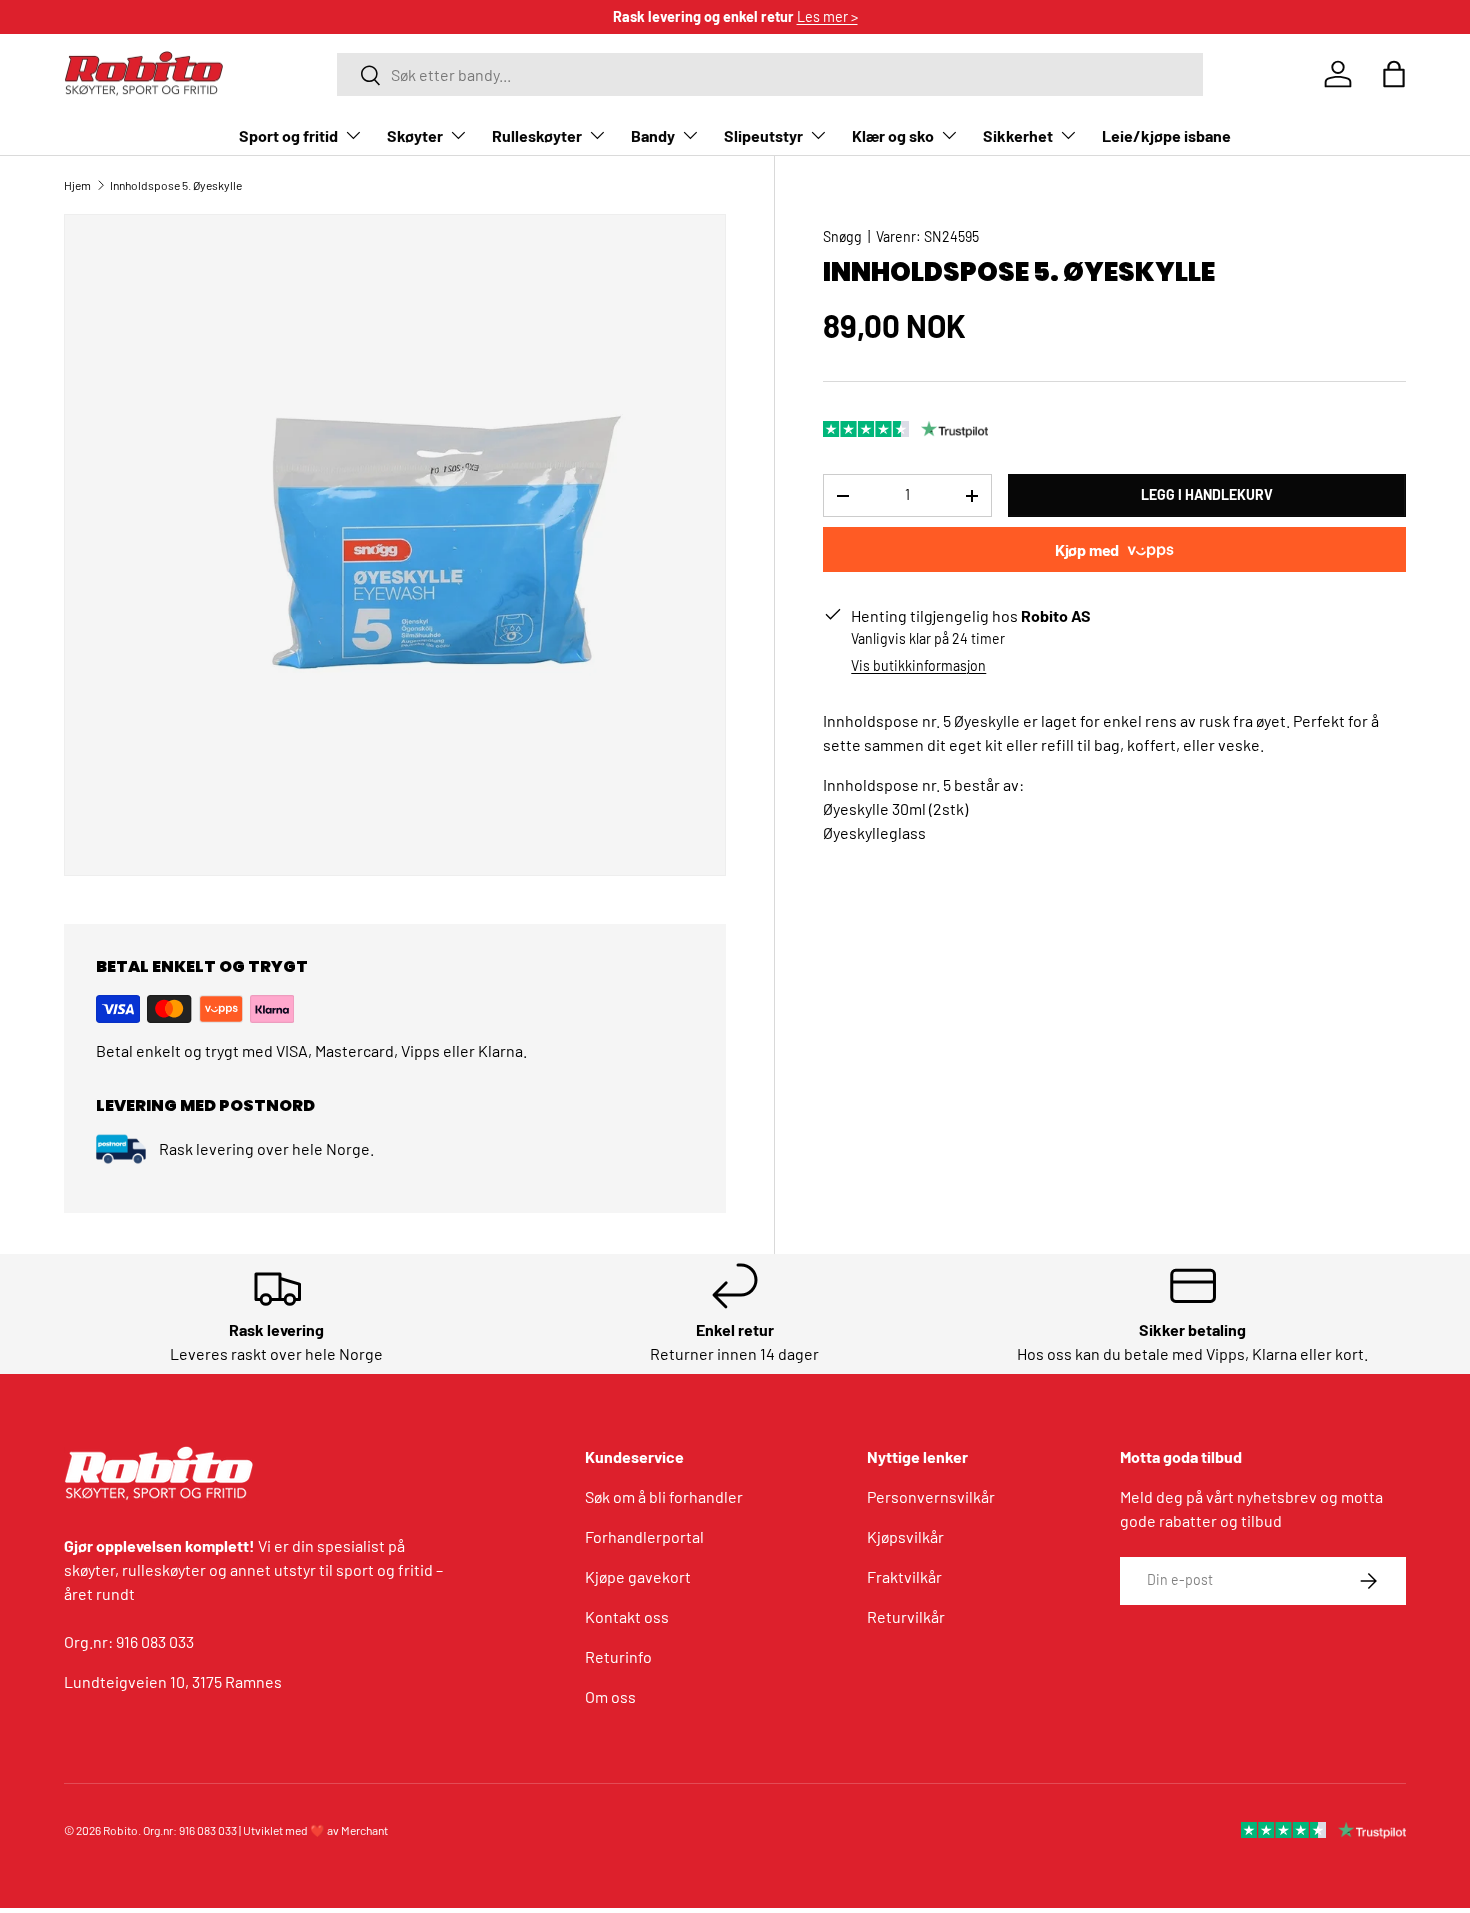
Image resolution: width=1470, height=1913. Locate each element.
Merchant (364, 1830)
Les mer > (827, 16)
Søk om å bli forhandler (664, 1496)
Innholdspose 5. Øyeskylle (176, 185)
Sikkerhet (1018, 135)
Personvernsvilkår (931, 1496)
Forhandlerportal (644, 1536)
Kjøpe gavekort (638, 1576)
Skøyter (415, 135)
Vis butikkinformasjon (918, 666)
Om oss (610, 1696)
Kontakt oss (627, 1616)
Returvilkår (906, 1616)
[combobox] (770, 74)
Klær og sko (893, 135)
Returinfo (618, 1656)
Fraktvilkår (904, 1576)
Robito (120, 1830)
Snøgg (842, 236)
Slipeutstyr (763, 135)
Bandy (653, 135)
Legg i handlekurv (1207, 495)
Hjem (77, 185)
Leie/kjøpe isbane (1166, 135)
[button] (1394, 74)
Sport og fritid (288, 135)
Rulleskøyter (537, 135)
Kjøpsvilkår (905, 1536)
